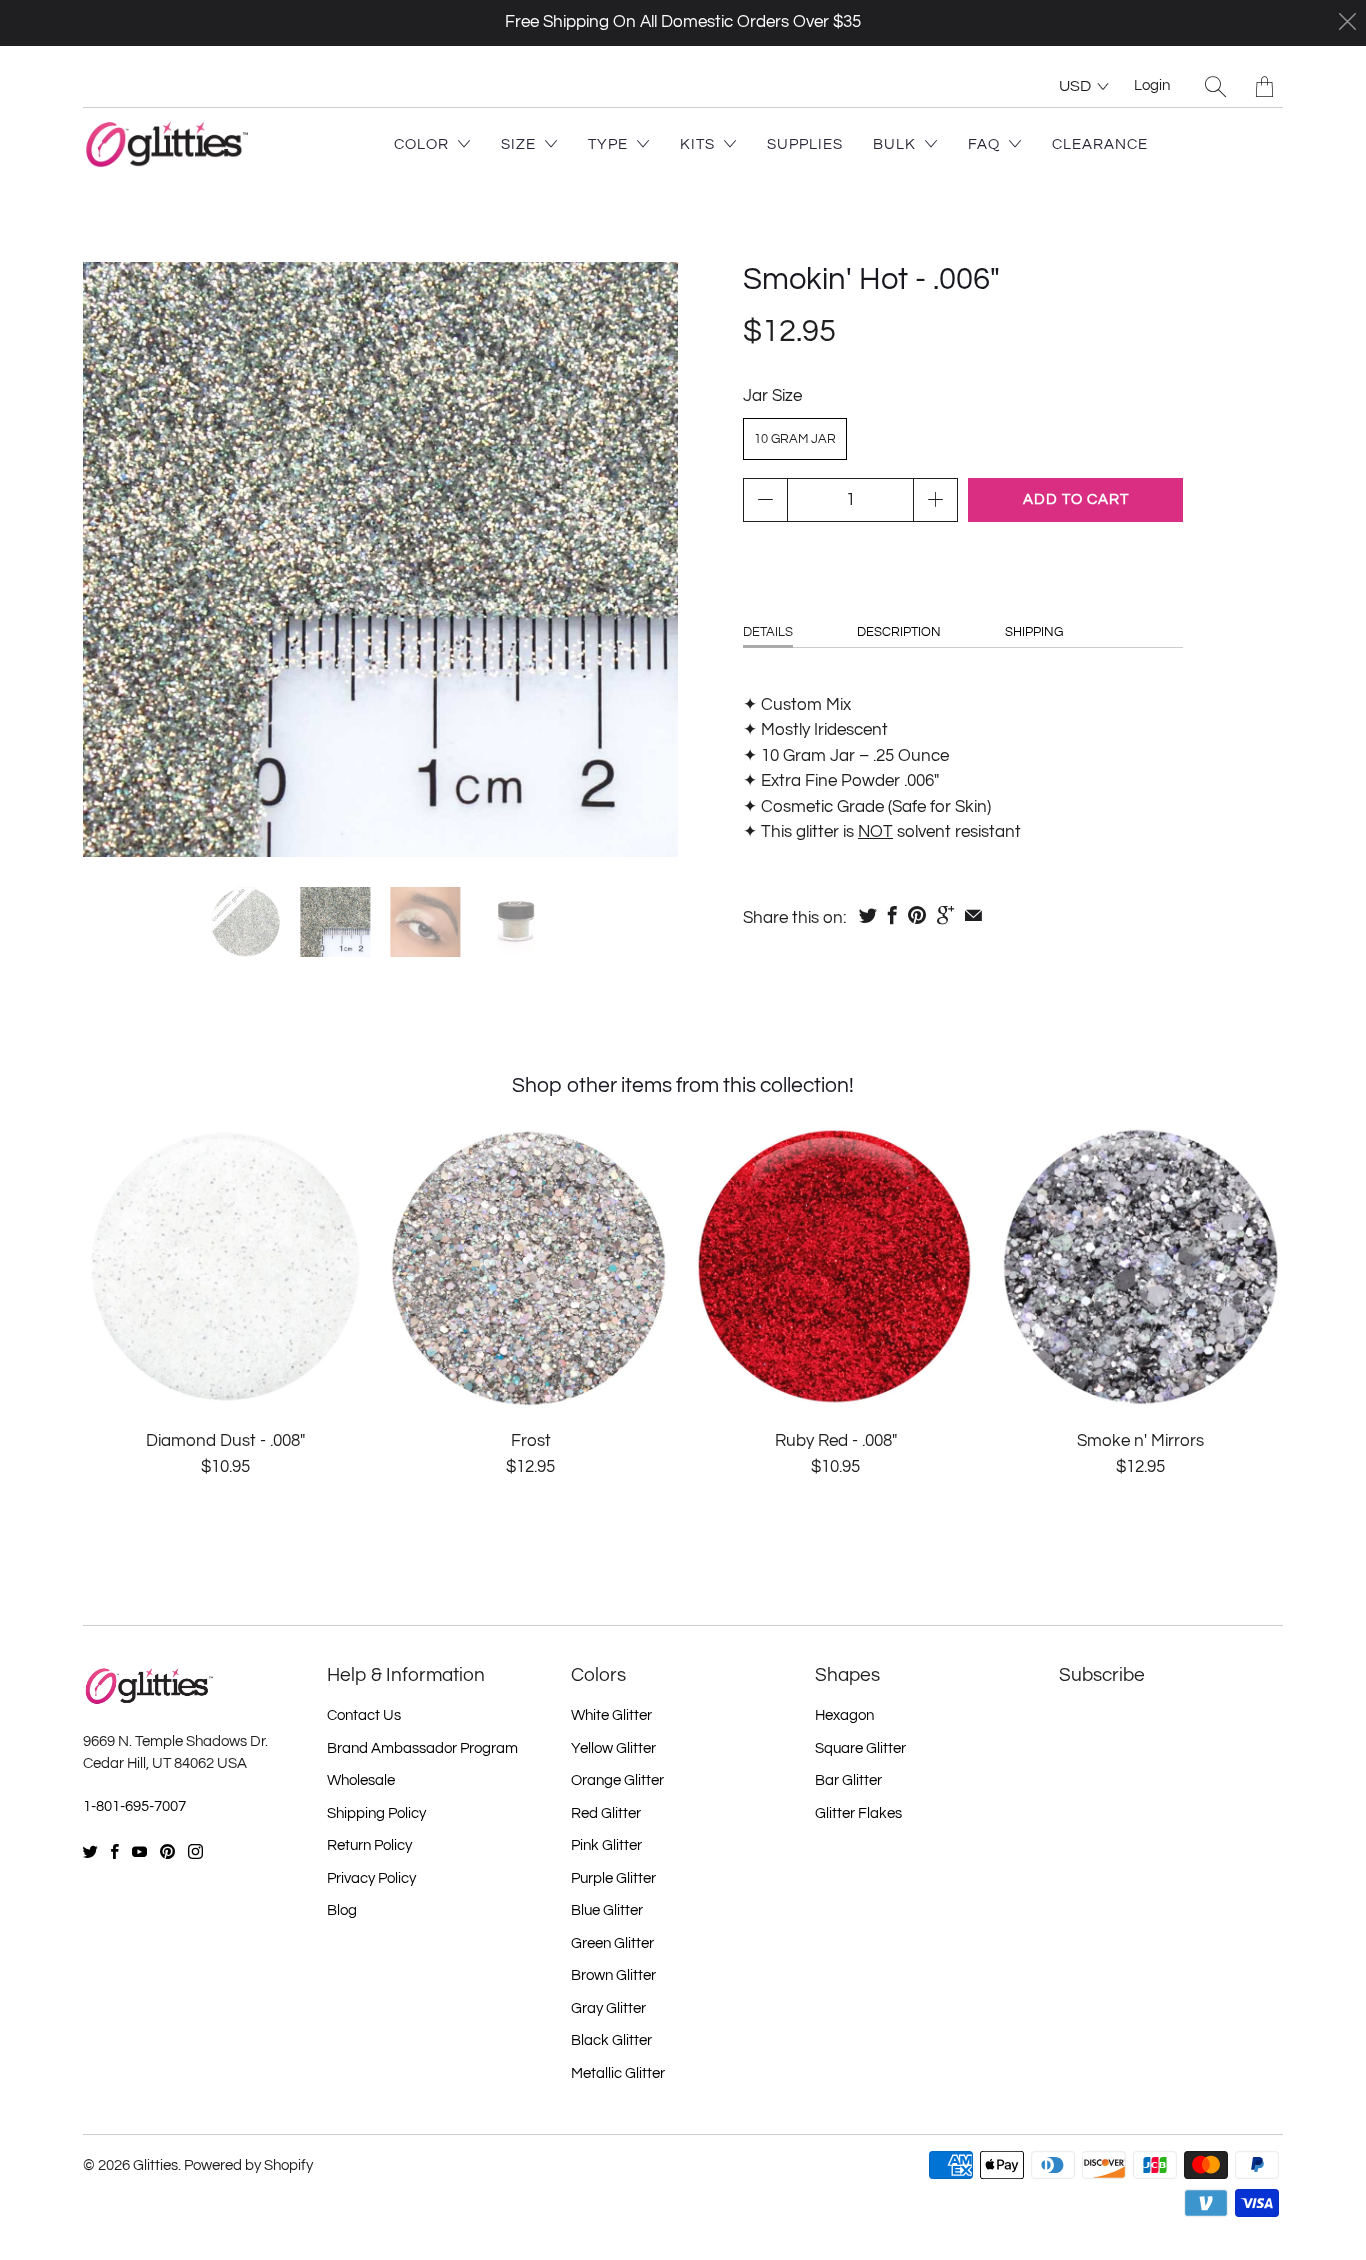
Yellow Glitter (613, 1748)
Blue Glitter (607, 1910)
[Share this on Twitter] (868, 915)
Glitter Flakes (858, 1813)
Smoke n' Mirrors (1140, 1266)
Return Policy (369, 1845)
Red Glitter (606, 1813)
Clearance (1100, 144)
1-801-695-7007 (134, 1806)
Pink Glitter (606, 1845)
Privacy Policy (371, 1878)
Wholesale (361, 1780)
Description (899, 632)
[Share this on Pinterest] (917, 915)
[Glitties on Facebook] (115, 1851)
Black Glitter (611, 2040)
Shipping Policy (376, 1813)
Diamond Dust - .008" (225, 1266)
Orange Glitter (617, 1780)
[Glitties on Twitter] (90, 1851)
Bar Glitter (848, 1780)
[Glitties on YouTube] (139, 1851)
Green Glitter (612, 1943)
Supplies (805, 144)
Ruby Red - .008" (835, 1266)
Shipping (1034, 632)
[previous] (115, 560)
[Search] (1215, 86)
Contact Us (364, 1715)
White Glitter (611, 1715)
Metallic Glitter (618, 2073)
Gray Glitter (608, 2008)
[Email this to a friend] (973, 915)
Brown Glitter (613, 1975)
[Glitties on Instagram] (195, 1851)
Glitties (155, 2165)
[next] (646, 560)
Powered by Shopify (248, 2165)
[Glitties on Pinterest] (167, 1851)
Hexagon (844, 1715)
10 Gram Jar (795, 439)
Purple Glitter (613, 1878)
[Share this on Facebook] (892, 915)
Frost (530, 1266)
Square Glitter (860, 1748)
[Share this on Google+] (945, 915)
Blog (342, 1910)
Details (768, 632)
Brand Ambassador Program (422, 1748)
